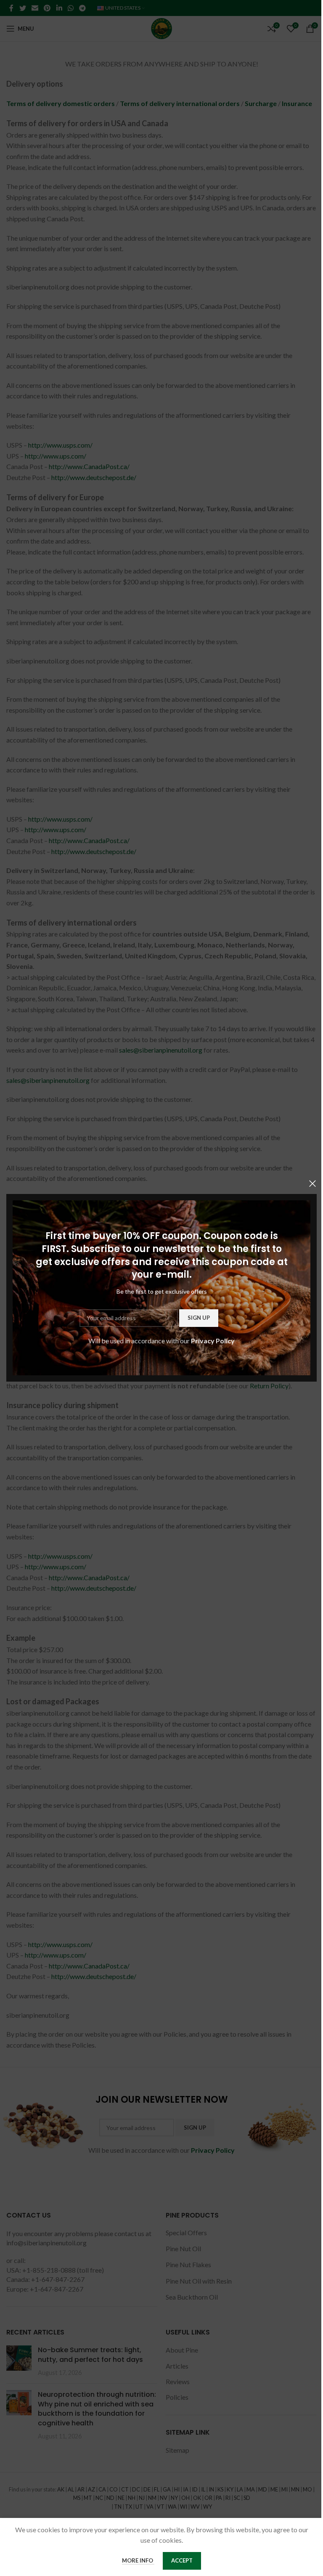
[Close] (312, 1183)
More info (138, 2560)
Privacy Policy (213, 1341)
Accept (182, 2560)
